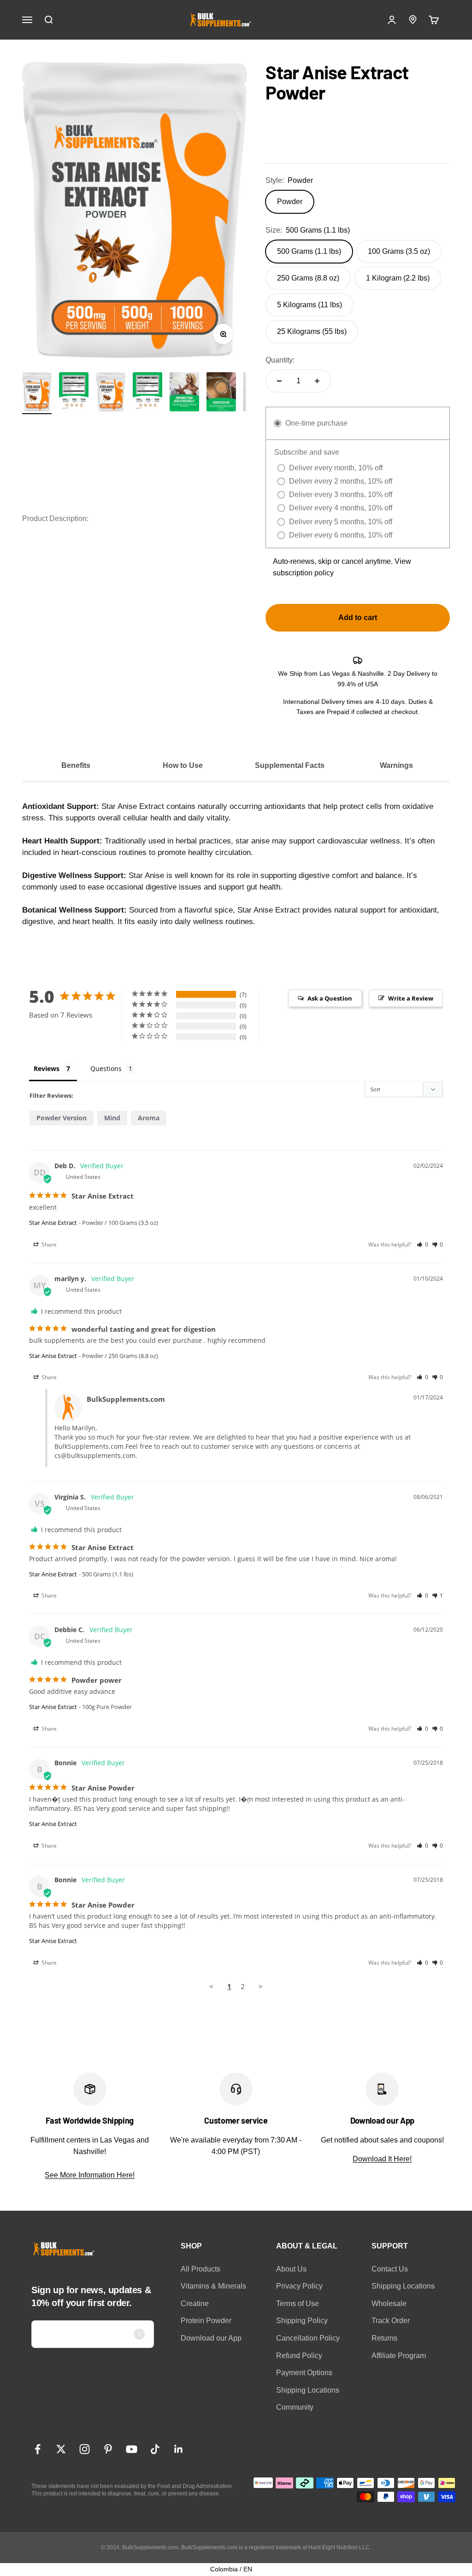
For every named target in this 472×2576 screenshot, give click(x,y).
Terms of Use (298, 2304)
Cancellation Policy (308, 2338)
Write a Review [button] (411, 998)
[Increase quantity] (317, 381)
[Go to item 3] (184, 393)
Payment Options (304, 2373)
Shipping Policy (302, 2321)
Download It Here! (382, 2159)
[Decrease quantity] (279, 381)
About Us (291, 2269)
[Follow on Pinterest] (108, 2449)
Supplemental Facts (290, 765)
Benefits (76, 765)
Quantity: (280, 360)
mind (112, 1118)
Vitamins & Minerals (213, 2286)
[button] (422, 1244)
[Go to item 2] (74, 393)
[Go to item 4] (221, 393)
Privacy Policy (299, 2286)
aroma (149, 1118)
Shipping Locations (308, 2390)
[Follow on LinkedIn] (179, 2449)
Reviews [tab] (47, 1068)
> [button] (261, 1986)
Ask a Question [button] (330, 998)
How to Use (183, 765)
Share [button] (48, 1244)
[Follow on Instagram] (85, 2449)
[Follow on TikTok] (155, 2449)
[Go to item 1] (37, 393)
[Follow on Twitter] (61, 2449)
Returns (384, 2338)
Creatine (195, 2304)
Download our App (211, 2338)
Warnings (396, 765)
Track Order (391, 2321)
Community (295, 2407)
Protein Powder (206, 2321)
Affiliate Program (399, 2356)
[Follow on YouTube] (132, 2449)
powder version (62, 1118)
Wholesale (389, 2304)
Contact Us (390, 2269)
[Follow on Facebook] (38, 2449)
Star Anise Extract (53, 1223)
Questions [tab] (106, 1068)
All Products (201, 2269)
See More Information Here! (90, 2175)
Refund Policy (299, 2356)
